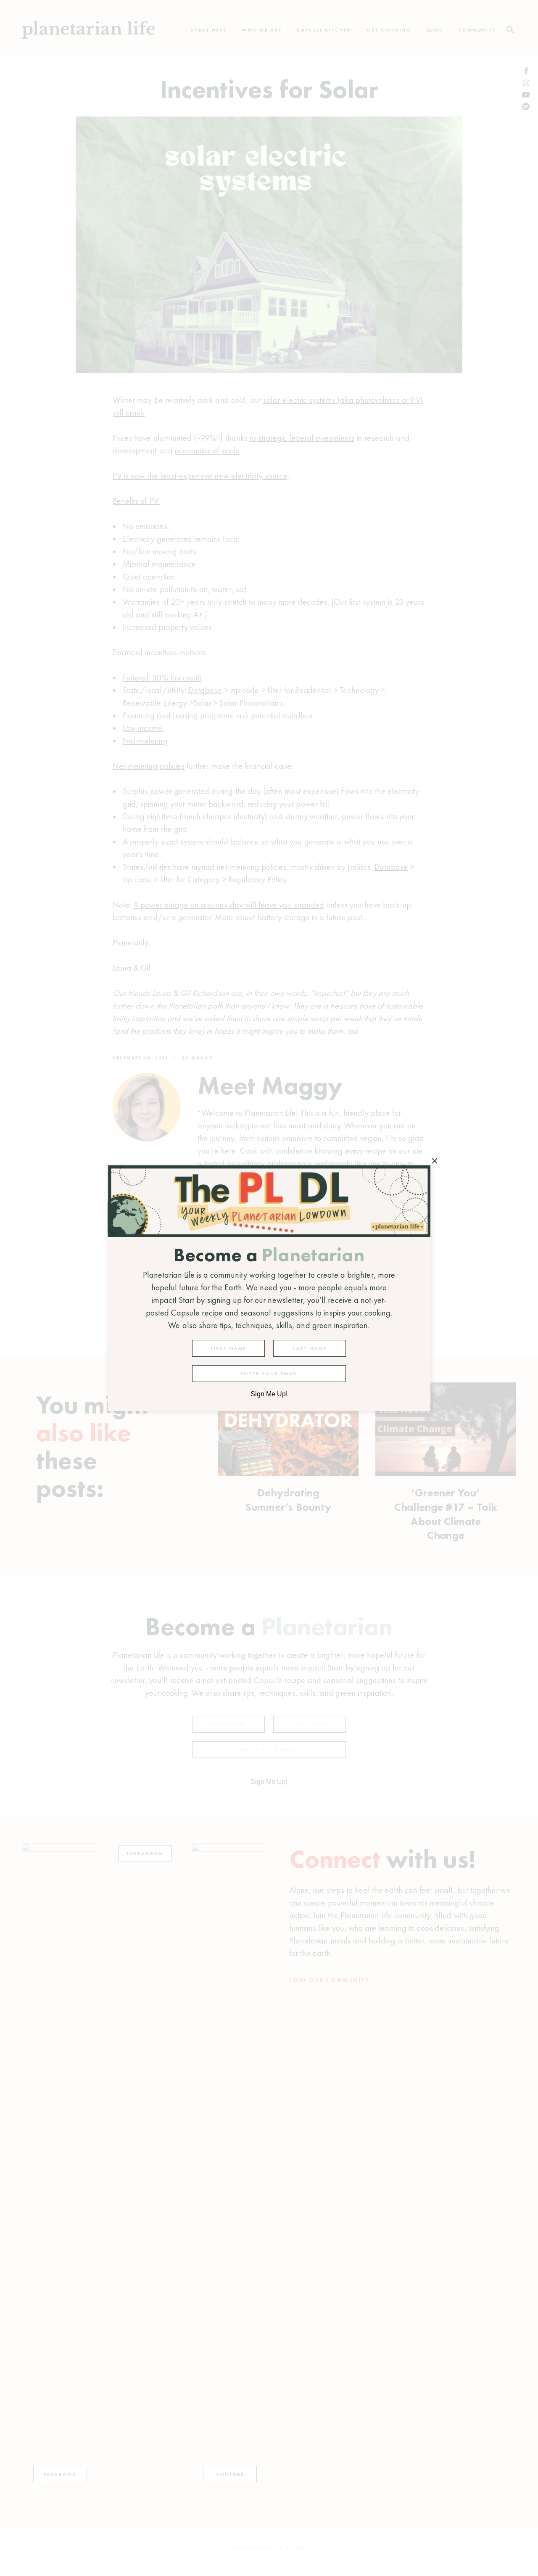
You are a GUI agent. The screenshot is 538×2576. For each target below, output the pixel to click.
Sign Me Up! (269, 1394)
